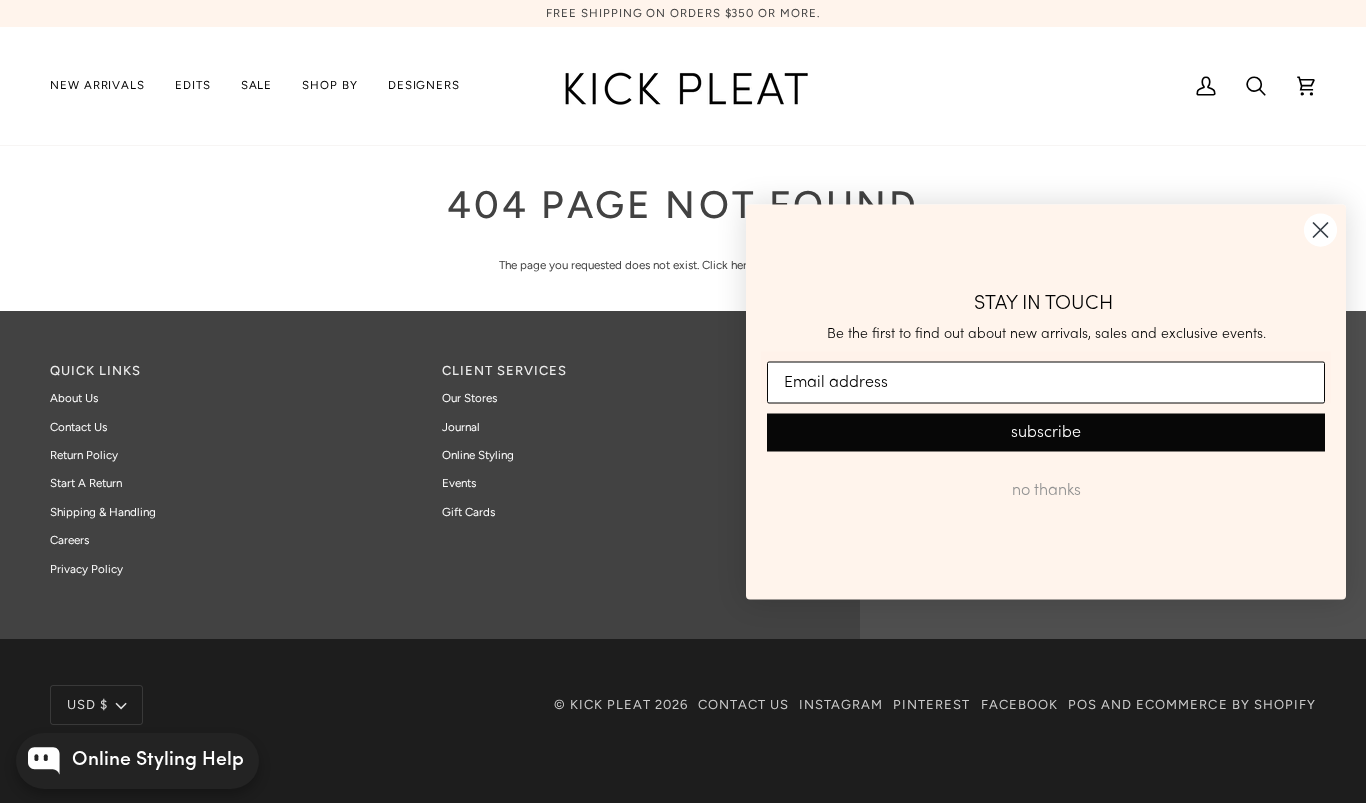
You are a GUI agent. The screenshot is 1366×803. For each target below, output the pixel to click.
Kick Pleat (610, 704)
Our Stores (469, 398)
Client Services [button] (505, 370)
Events (459, 483)
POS (1082, 704)
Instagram (841, 704)
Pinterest (931, 704)
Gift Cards (468, 512)
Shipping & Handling (103, 512)
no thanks (1046, 491)
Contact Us (78, 427)
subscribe (1046, 433)
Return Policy (84, 455)
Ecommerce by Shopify (1226, 704)
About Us (74, 398)
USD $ (87, 704)
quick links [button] (95, 370)
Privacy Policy (86, 569)
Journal (461, 427)
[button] (193, 86)
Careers (69, 540)
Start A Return (86, 483)
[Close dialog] (1320, 229)
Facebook (1019, 704)
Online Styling (478, 455)
